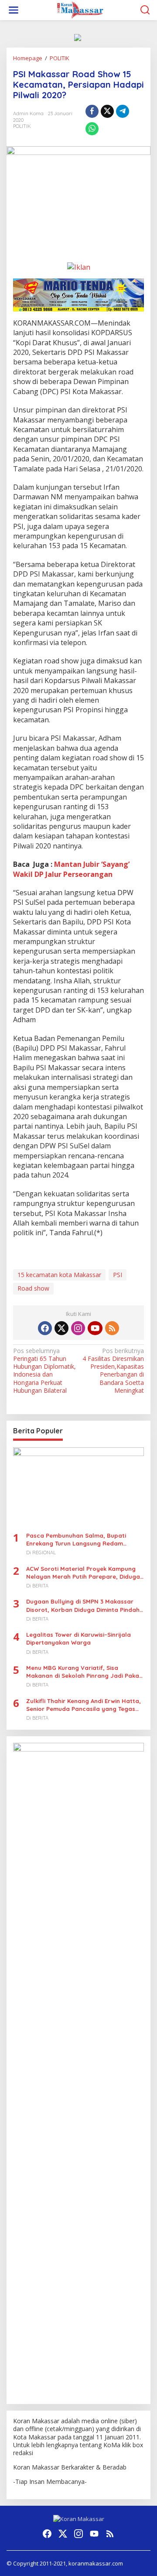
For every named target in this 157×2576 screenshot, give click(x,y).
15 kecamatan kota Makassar (59, 1275)
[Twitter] (61, 1328)
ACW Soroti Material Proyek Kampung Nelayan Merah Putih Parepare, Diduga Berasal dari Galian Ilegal (83, 1573)
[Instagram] (78, 1328)
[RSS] (112, 1328)
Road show (33, 1288)
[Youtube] (95, 1328)
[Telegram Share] (123, 111)
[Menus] (14, 10)
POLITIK (22, 126)
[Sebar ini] (92, 111)
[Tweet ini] (107, 111)
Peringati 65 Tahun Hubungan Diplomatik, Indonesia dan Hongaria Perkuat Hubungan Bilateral (44, 1371)
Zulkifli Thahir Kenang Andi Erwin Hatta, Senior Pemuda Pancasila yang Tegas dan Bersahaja (84, 1705)
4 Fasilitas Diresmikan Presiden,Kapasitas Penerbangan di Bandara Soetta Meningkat (113, 1371)
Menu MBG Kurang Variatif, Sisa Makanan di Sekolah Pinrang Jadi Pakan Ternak (84, 1672)
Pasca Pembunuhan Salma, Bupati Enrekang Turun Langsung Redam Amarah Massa (76, 1540)
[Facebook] (45, 1328)
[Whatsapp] (92, 129)
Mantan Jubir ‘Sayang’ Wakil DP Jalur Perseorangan (71, 869)
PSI (118, 1275)
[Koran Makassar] (80, 9)
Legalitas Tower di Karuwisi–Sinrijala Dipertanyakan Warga (78, 1638)
